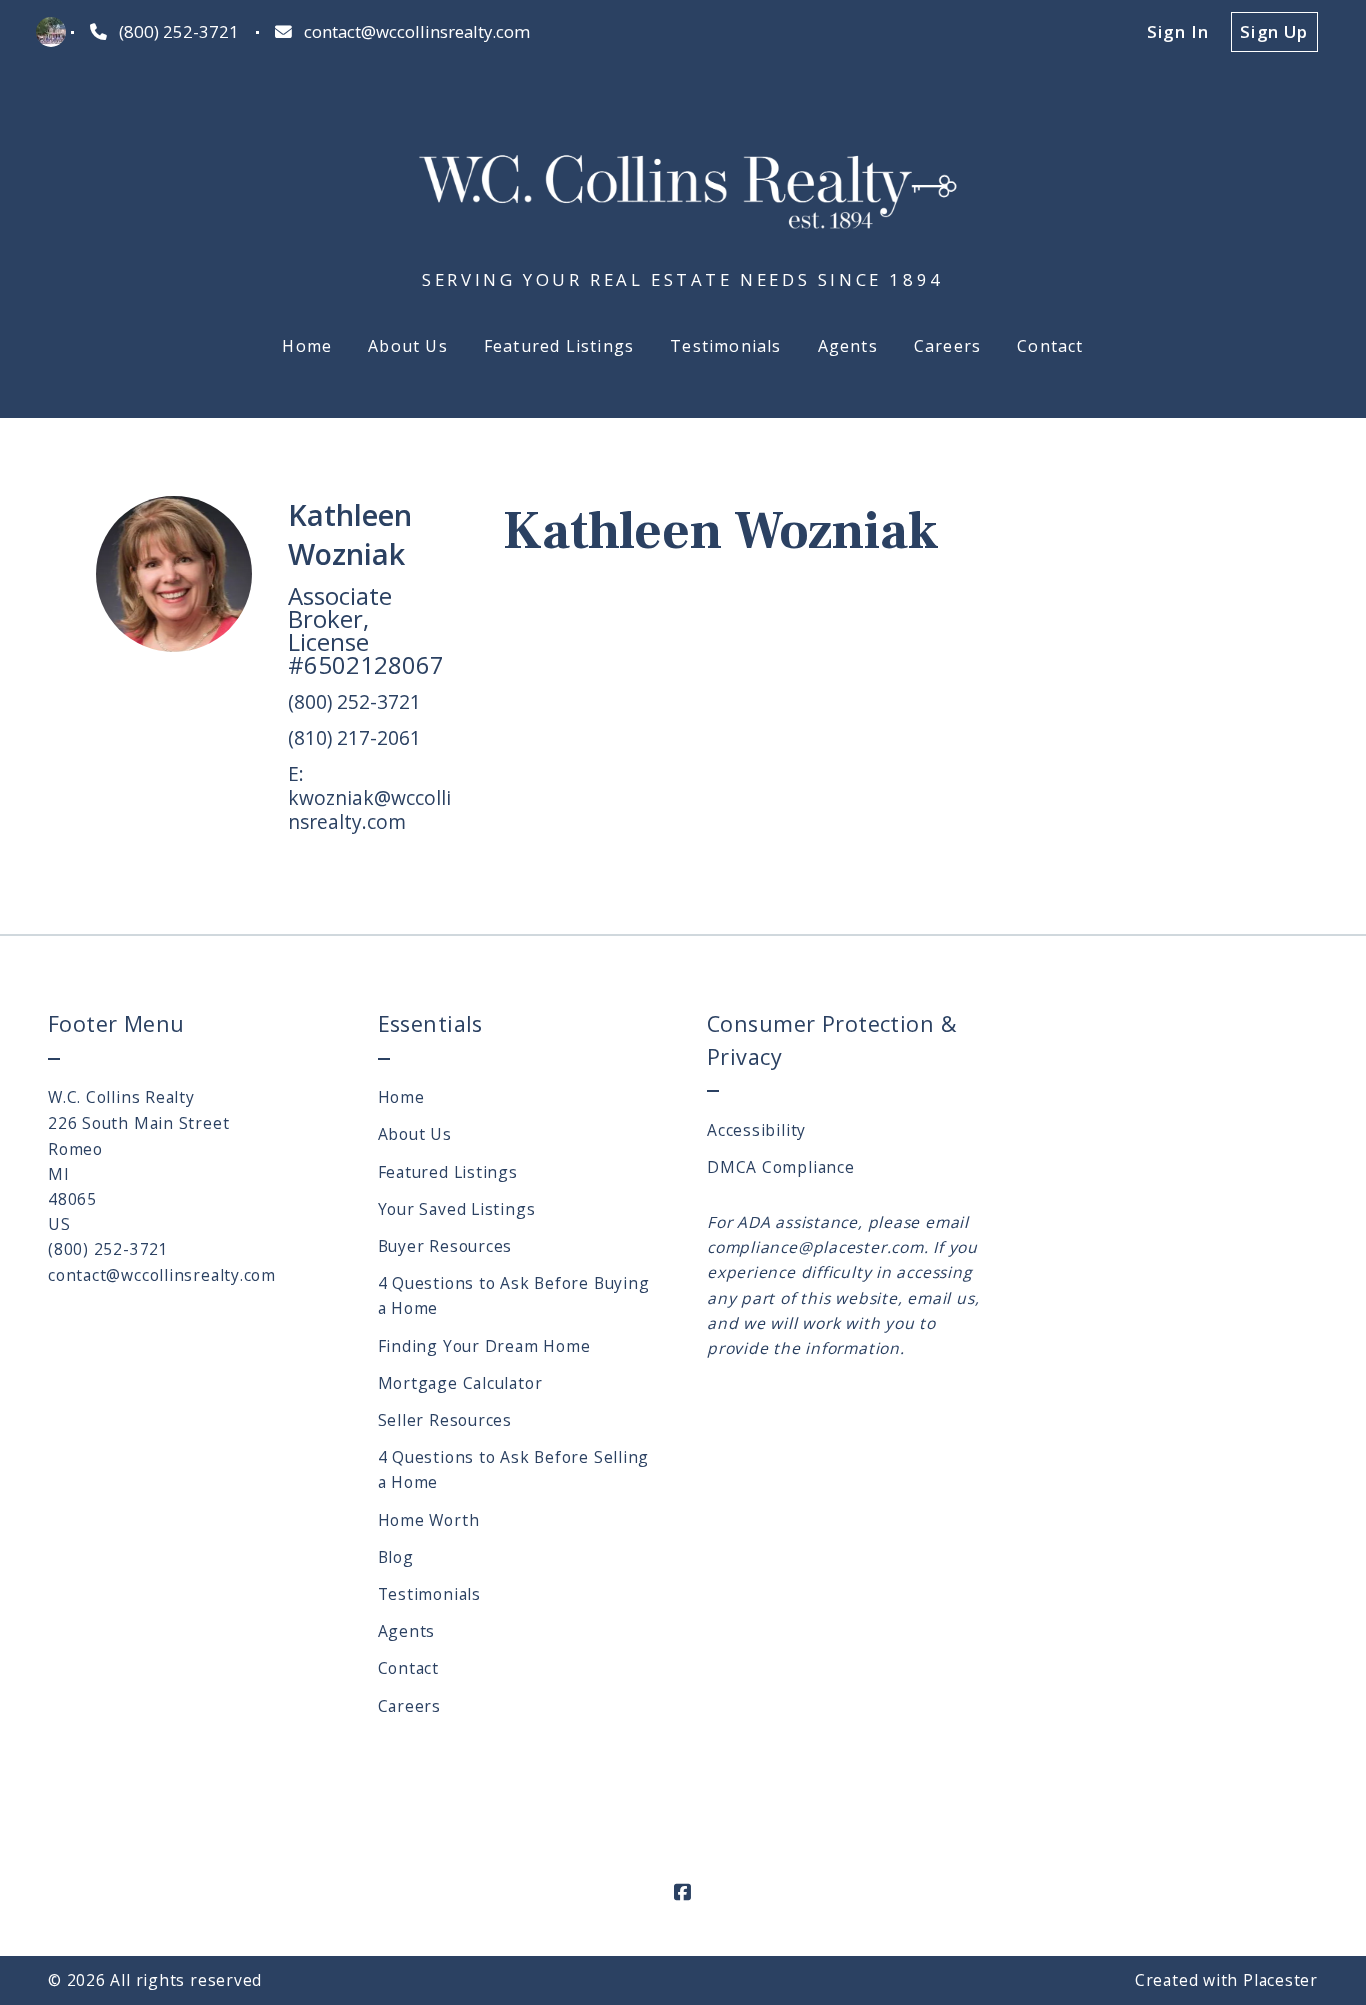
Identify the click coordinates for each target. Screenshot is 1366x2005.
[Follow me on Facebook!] (682, 1892)
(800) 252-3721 (354, 701)
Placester (1280, 1980)
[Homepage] (683, 181)
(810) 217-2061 (354, 737)
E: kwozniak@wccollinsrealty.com (369, 797)
